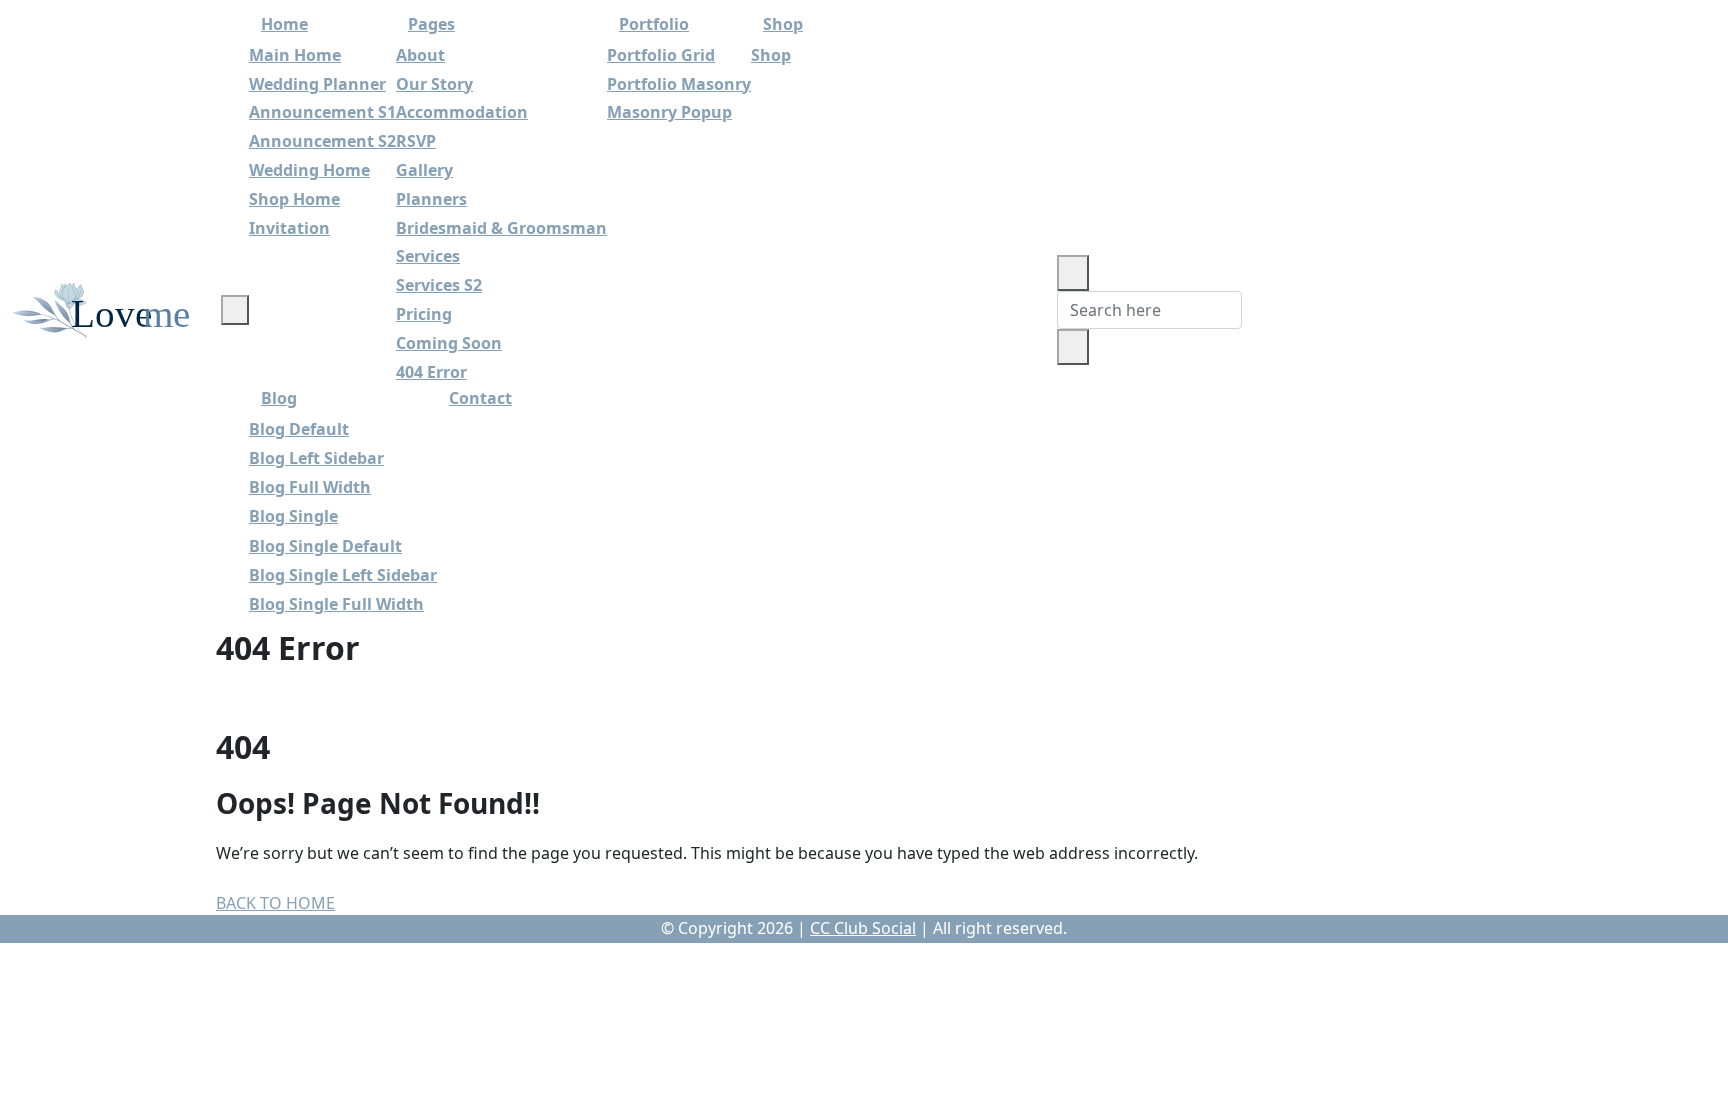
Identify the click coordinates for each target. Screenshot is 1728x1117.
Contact (480, 398)
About (420, 55)
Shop (771, 55)
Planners (431, 199)
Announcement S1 (322, 112)
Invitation (289, 228)
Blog (279, 398)
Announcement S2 (322, 141)
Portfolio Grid (661, 55)
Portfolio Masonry (679, 84)
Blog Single (293, 516)
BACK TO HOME (275, 903)
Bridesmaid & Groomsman (501, 228)
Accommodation (462, 112)
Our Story (434, 84)
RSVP (416, 141)
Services (428, 256)
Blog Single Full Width (336, 604)
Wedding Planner (317, 84)
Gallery (424, 170)
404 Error (431, 372)
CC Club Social (863, 928)
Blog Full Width (310, 487)
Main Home (295, 55)
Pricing (424, 314)
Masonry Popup (669, 112)
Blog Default (299, 429)
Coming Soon (449, 343)
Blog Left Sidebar (316, 458)
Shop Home (294, 199)
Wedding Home (309, 170)
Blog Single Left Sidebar (343, 575)
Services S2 (439, 285)
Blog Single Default (325, 546)
